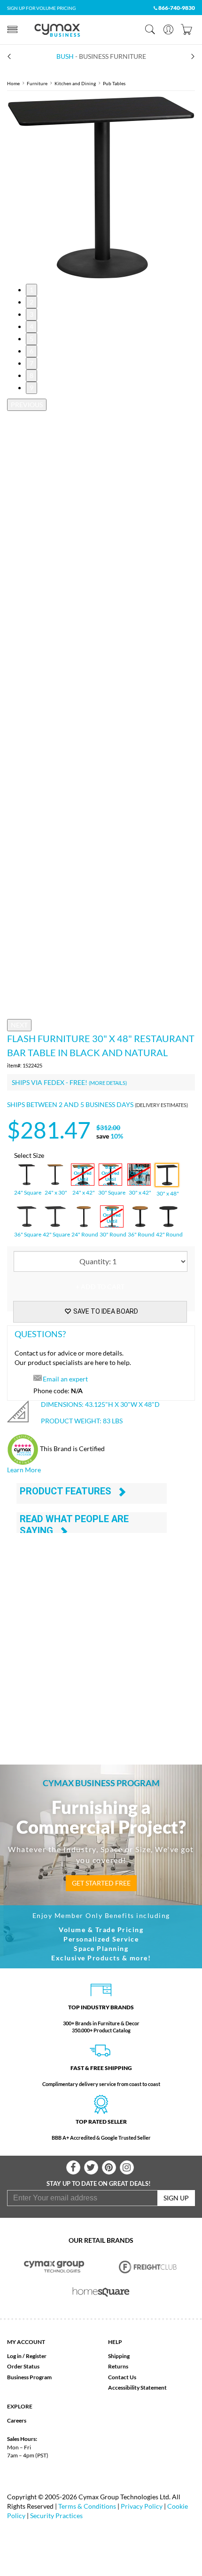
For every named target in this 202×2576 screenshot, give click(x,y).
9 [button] (31, 388)
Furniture (37, 83)
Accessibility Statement (137, 2387)
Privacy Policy (142, 2506)
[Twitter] (91, 2167)
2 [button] (31, 302)
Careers (17, 2420)
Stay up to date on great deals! (99, 2183)
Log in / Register (27, 2356)
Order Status (23, 2366)
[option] (101, 187)
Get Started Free (101, 1883)
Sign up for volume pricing (41, 8)
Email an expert (65, 1379)
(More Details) (108, 1083)
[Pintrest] (109, 2167)
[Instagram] (127, 2167)
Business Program (29, 2377)
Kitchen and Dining (75, 83)
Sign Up (176, 2198)
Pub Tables (114, 83)
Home (13, 83)
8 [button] (31, 375)
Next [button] (19, 1025)
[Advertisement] (101, 1637)
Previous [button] (27, 405)
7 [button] (31, 363)
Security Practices (56, 2516)
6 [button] (31, 351)
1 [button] (31, 290)
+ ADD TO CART (100, 1287)
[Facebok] (73, 2167)
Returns (118, 2366)
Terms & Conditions (87, 2506)
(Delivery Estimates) (161, 1105)
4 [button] (31, 326)
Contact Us (122, 2377)
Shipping (119, 2356)
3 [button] (31, 314)
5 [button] (31, 339)
